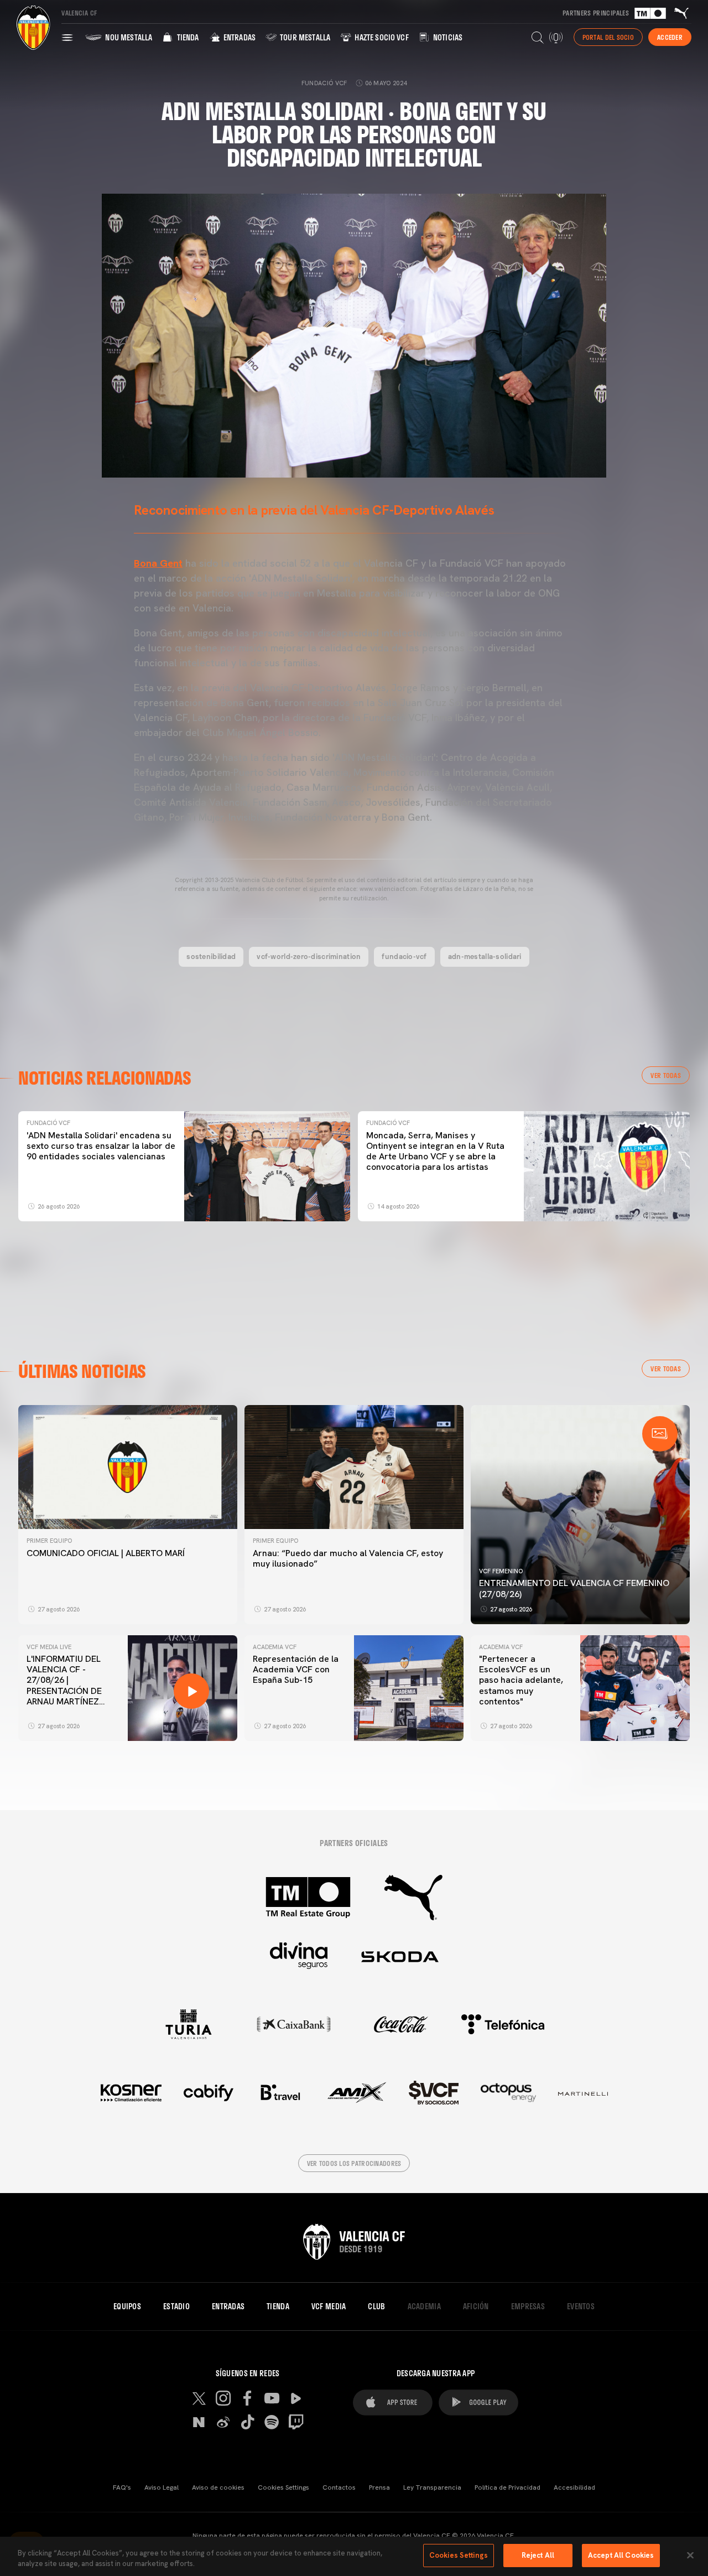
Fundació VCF (48, 1123)
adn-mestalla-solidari (485, 956)
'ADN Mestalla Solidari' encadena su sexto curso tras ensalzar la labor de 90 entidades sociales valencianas (101, 1146)
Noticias (447, 37)
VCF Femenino (501, 1571)
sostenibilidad (211, 956)
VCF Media (329, 2307)
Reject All (538, 2555)
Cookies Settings (283, 2487)
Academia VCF (275, 1647)
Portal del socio (608, 37)
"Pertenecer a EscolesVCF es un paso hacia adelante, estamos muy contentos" (521, 1680)
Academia (424, 2307)
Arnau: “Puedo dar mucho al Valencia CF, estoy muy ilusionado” (348, 1558)
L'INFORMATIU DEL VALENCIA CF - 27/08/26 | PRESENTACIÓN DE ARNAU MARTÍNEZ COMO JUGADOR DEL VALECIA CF (70, 1691)
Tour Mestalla (304, 37)
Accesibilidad (574, 2487)
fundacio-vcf (404, 956)
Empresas (528, 2307)
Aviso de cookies (218, 2487)
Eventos (581, 2307)
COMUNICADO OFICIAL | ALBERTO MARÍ (106, 1553)
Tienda (187, 37)
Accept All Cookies (621, 2555)
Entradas (239, 37)
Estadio (176, 2307)
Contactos (339, 2487)
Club (376, 2307)
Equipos (127, 2307)
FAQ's (122, 2487)
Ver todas (666, 1075)
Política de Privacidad (507, 2487)
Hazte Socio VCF (381, 37)
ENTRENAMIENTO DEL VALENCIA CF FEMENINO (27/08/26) (574, 1588)
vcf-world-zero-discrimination (309, 956)
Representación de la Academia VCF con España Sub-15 (296, 1669)
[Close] (690, 2555)
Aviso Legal (162, 2487)
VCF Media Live (49, 1647)
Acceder (670, 37)
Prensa (379, 2487)
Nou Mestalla (128, 37)
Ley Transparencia (432, 2487)
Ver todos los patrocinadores (354, 2163)
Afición (476, 2307)
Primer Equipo (49, 1541)
